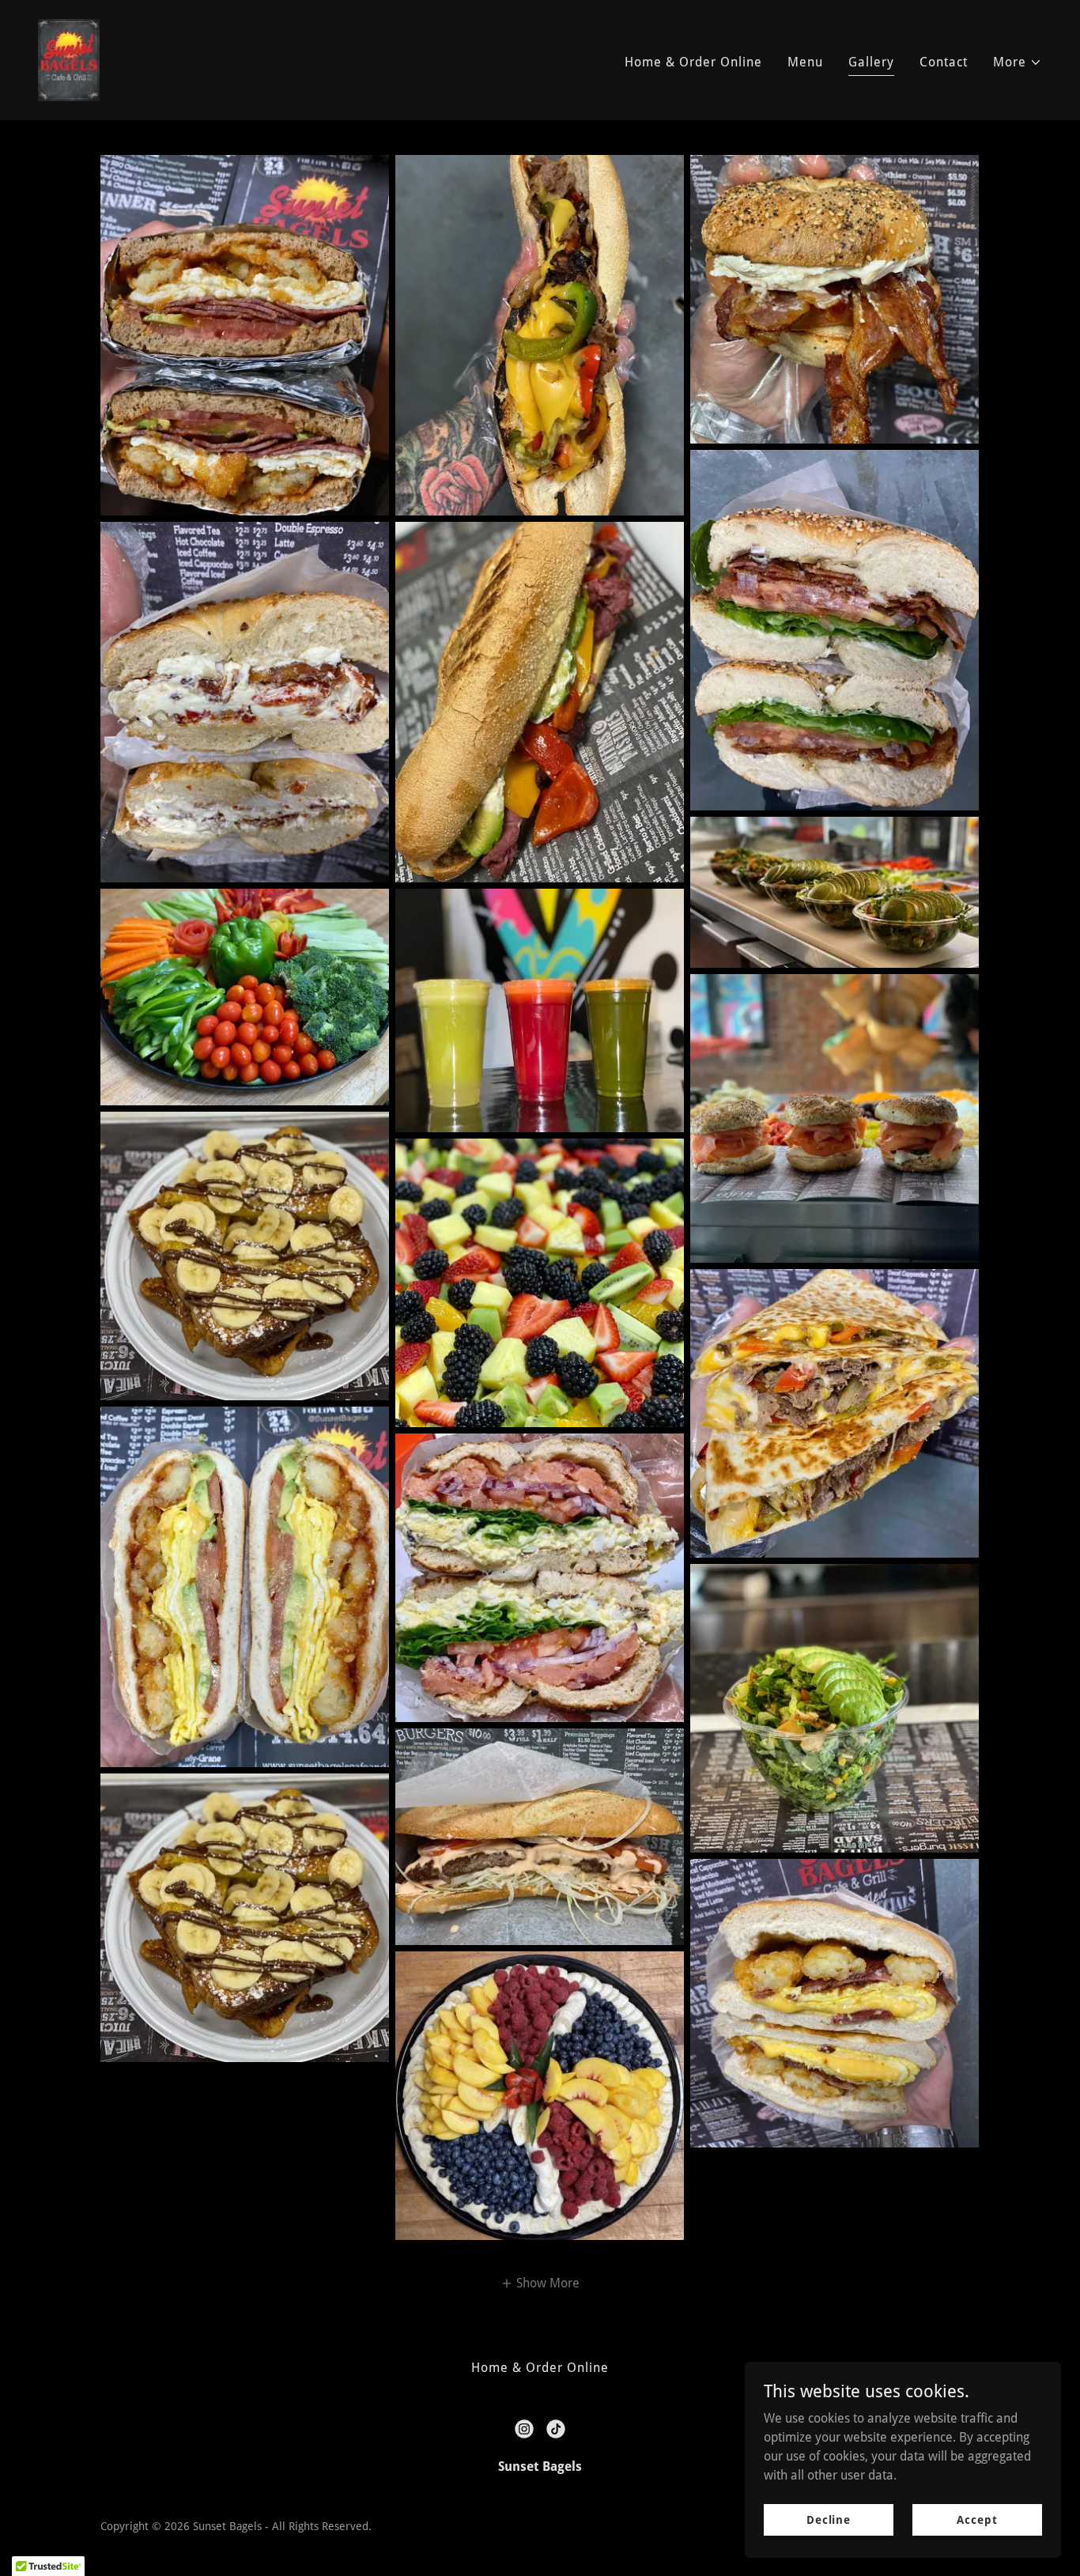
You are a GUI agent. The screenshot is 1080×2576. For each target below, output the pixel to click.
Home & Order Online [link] (693, 62)
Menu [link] (805, 62)
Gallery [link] (871, 62)
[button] (1018, 62)
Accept (977, 2519)
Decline (829, 2519)
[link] (69, 59)
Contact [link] (944, 62)
